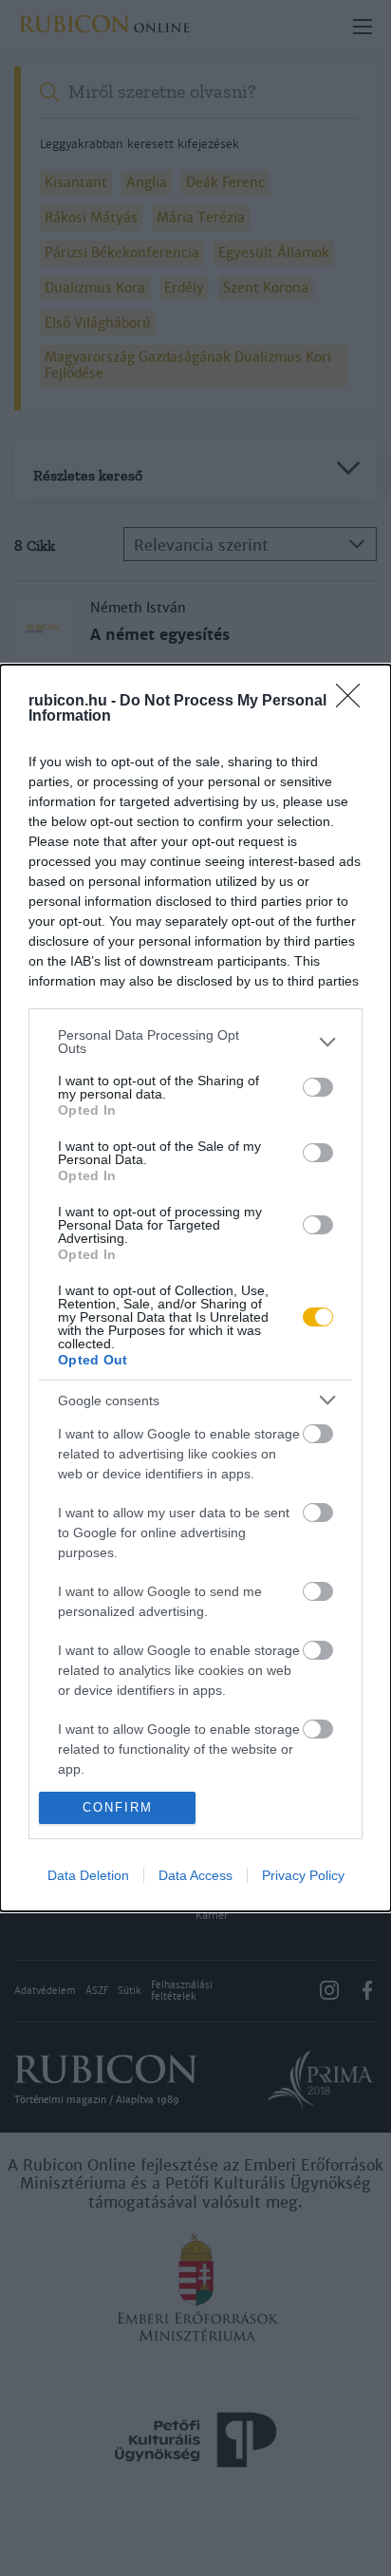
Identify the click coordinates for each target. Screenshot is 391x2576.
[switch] (318, 1087)
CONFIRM (118, 1807)
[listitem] (195, 1042)
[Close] (354, 702)
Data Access (195, 1875)
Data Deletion (88, 1875)
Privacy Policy (303, 1875)
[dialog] (195, 1288)
